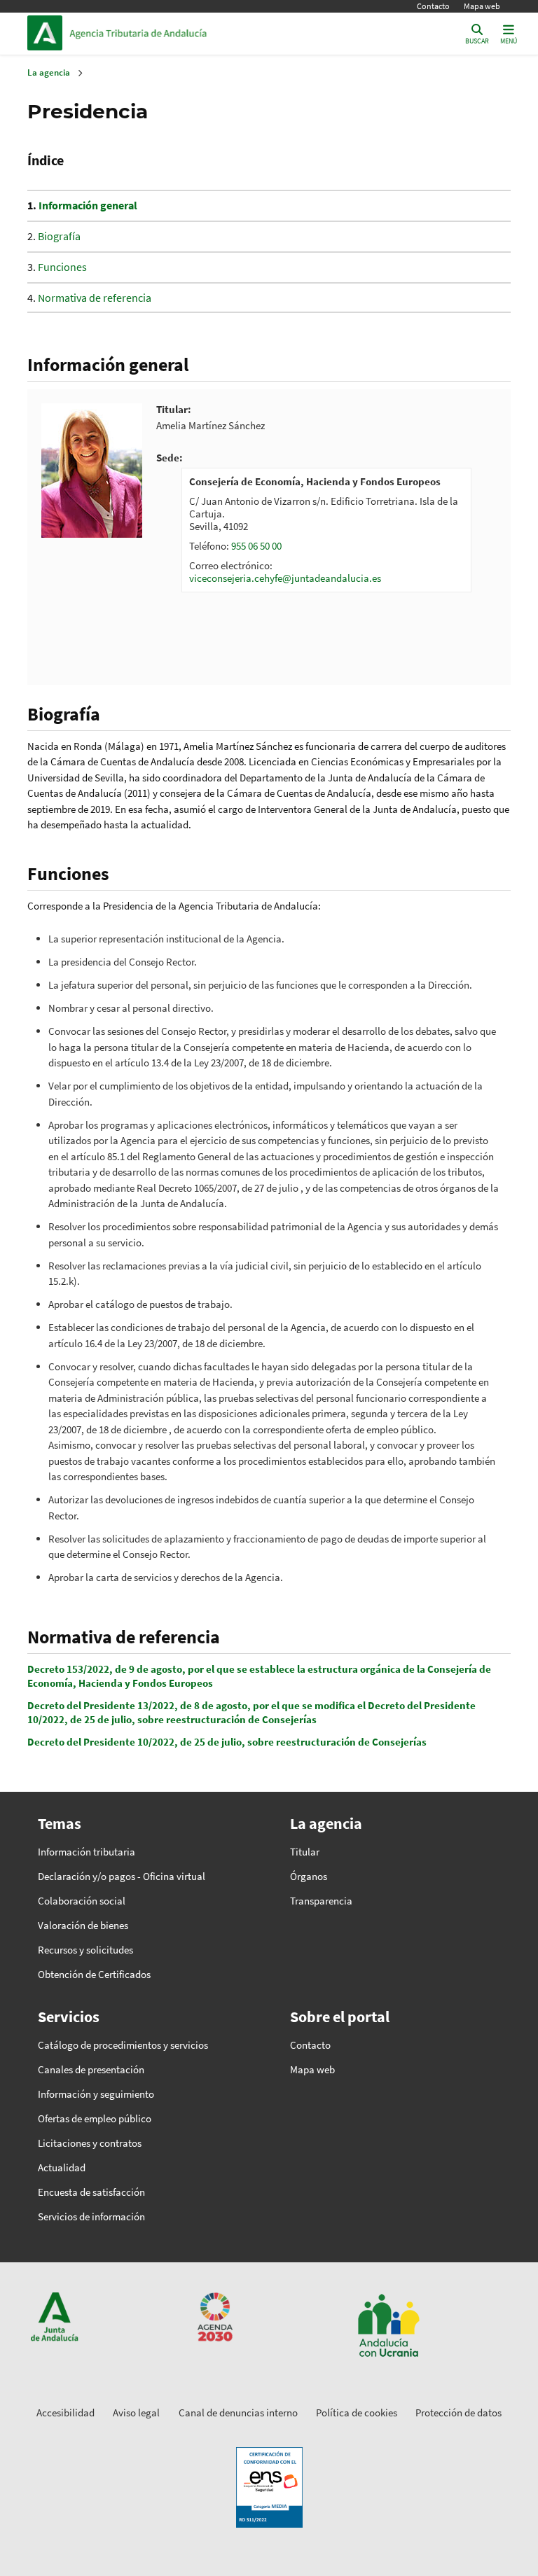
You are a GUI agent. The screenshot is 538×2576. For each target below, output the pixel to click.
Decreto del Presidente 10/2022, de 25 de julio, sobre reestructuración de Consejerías (227, 1742)
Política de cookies (357, 2413)
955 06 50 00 (256, 546)
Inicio (165, 33)
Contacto (433, 6)
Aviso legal (136, 2413)
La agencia (49, 72)
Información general (88, 205)
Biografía (59, 236)
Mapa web (482, 6)
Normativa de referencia (95, 298)
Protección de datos (458, 2413)
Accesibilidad (65, 2413)
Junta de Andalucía (48, 33)
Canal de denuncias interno (238, 2413)
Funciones (62, 267)
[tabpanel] (326, 530)
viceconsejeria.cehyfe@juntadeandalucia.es (285, 578)
